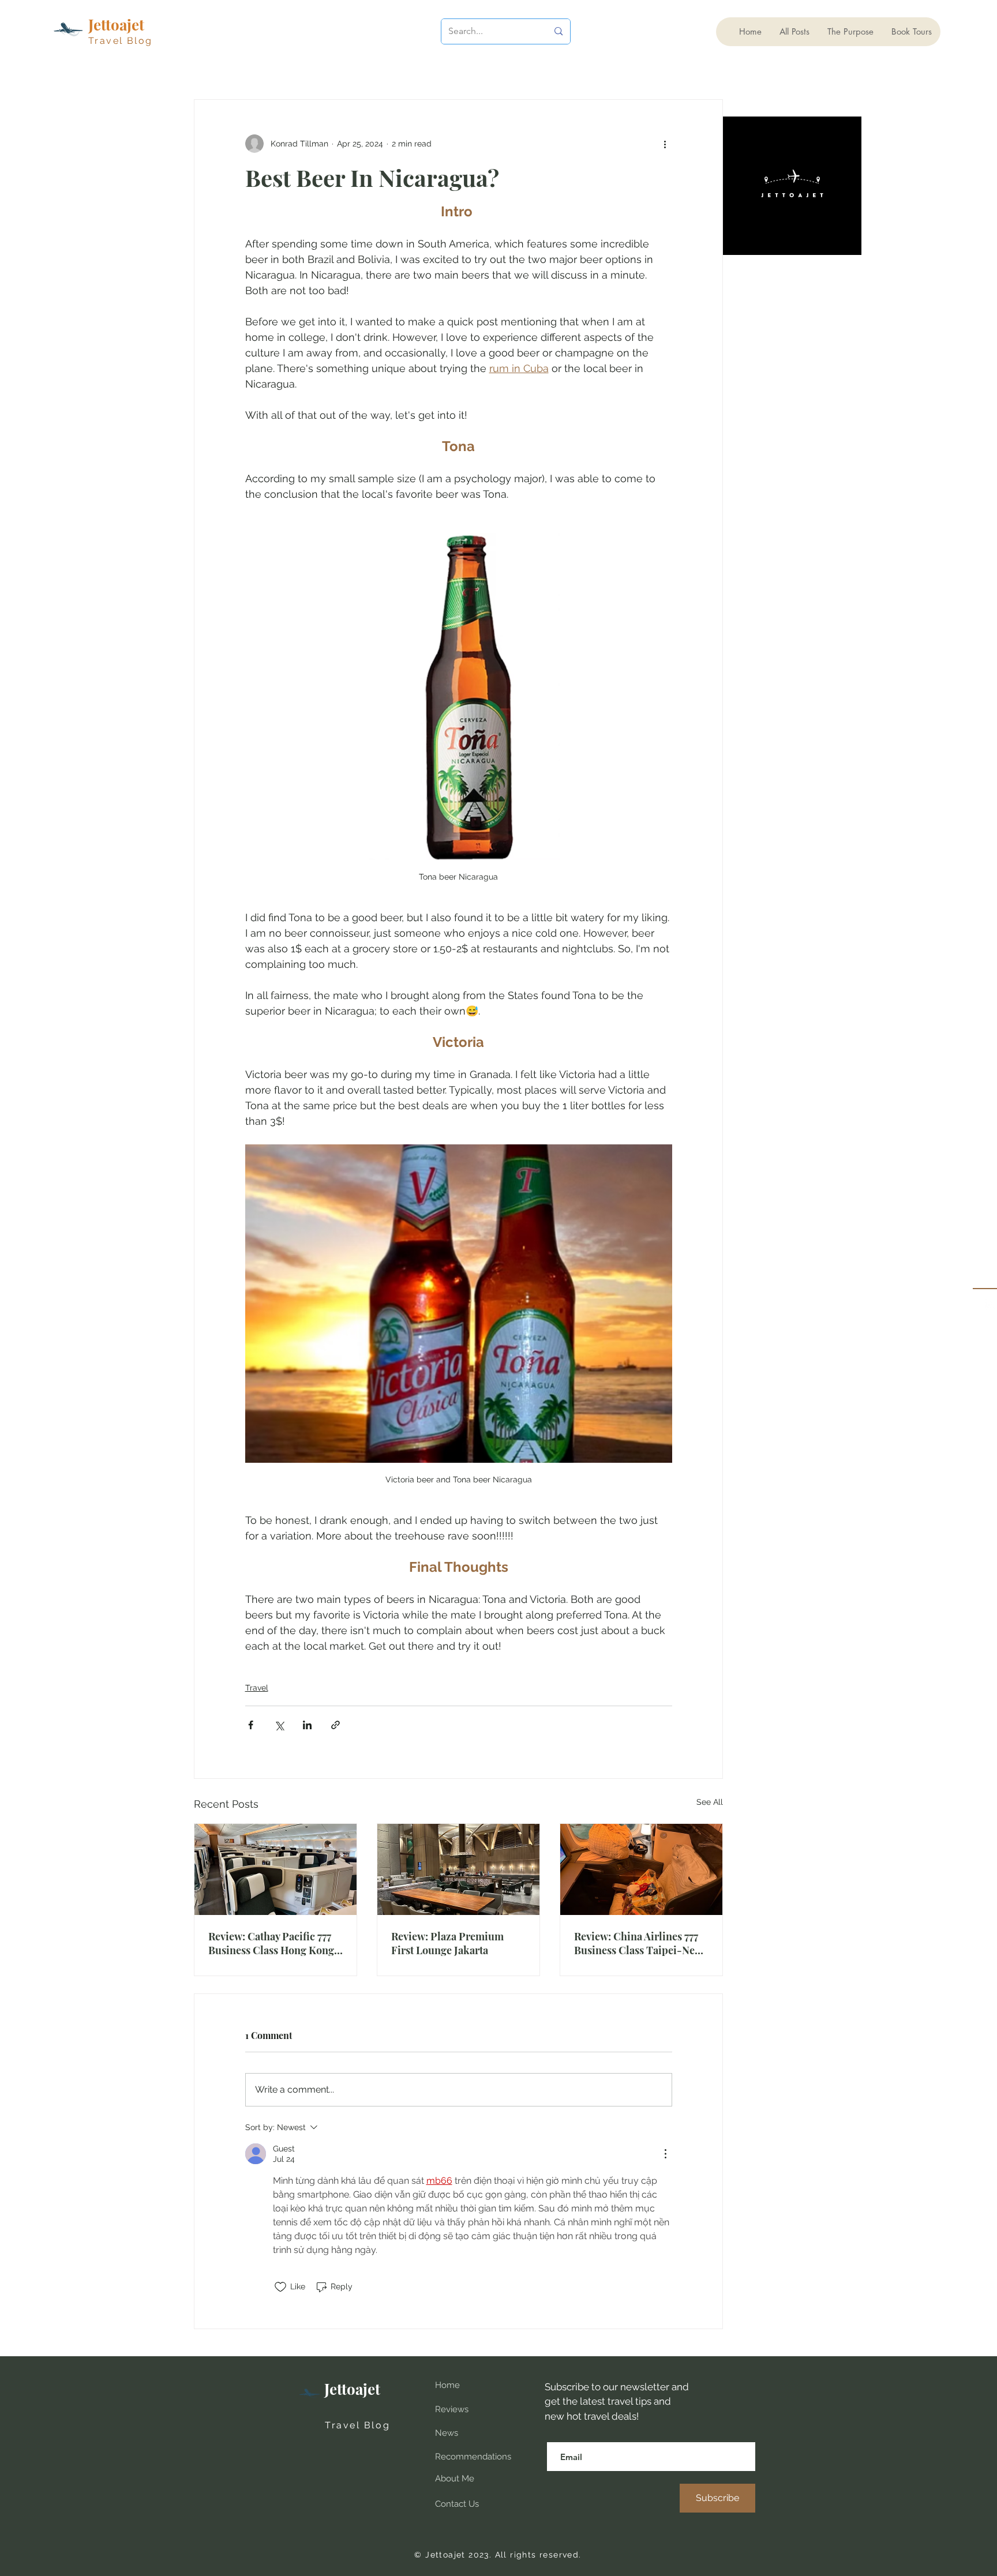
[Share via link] (336, 1725)
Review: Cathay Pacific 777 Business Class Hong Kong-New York (274, 1943)
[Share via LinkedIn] (307, 1725)
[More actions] (665, 144)
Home (447, 2385)
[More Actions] (665, 2154)
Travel (257, 1688)
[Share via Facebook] (251, 1725)
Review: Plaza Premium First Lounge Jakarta (447, 1943)
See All (710, 1802)
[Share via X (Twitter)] (279, 1725)
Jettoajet (352, 2389)
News (447, 2433)
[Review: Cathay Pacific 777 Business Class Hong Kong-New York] (276, 1869)
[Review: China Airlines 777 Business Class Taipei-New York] (641, 1869)
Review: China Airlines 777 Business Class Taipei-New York (638, 1943)
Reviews (452, 2409)
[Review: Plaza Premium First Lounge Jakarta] (458, 1869)
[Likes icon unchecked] (280, 2287)
